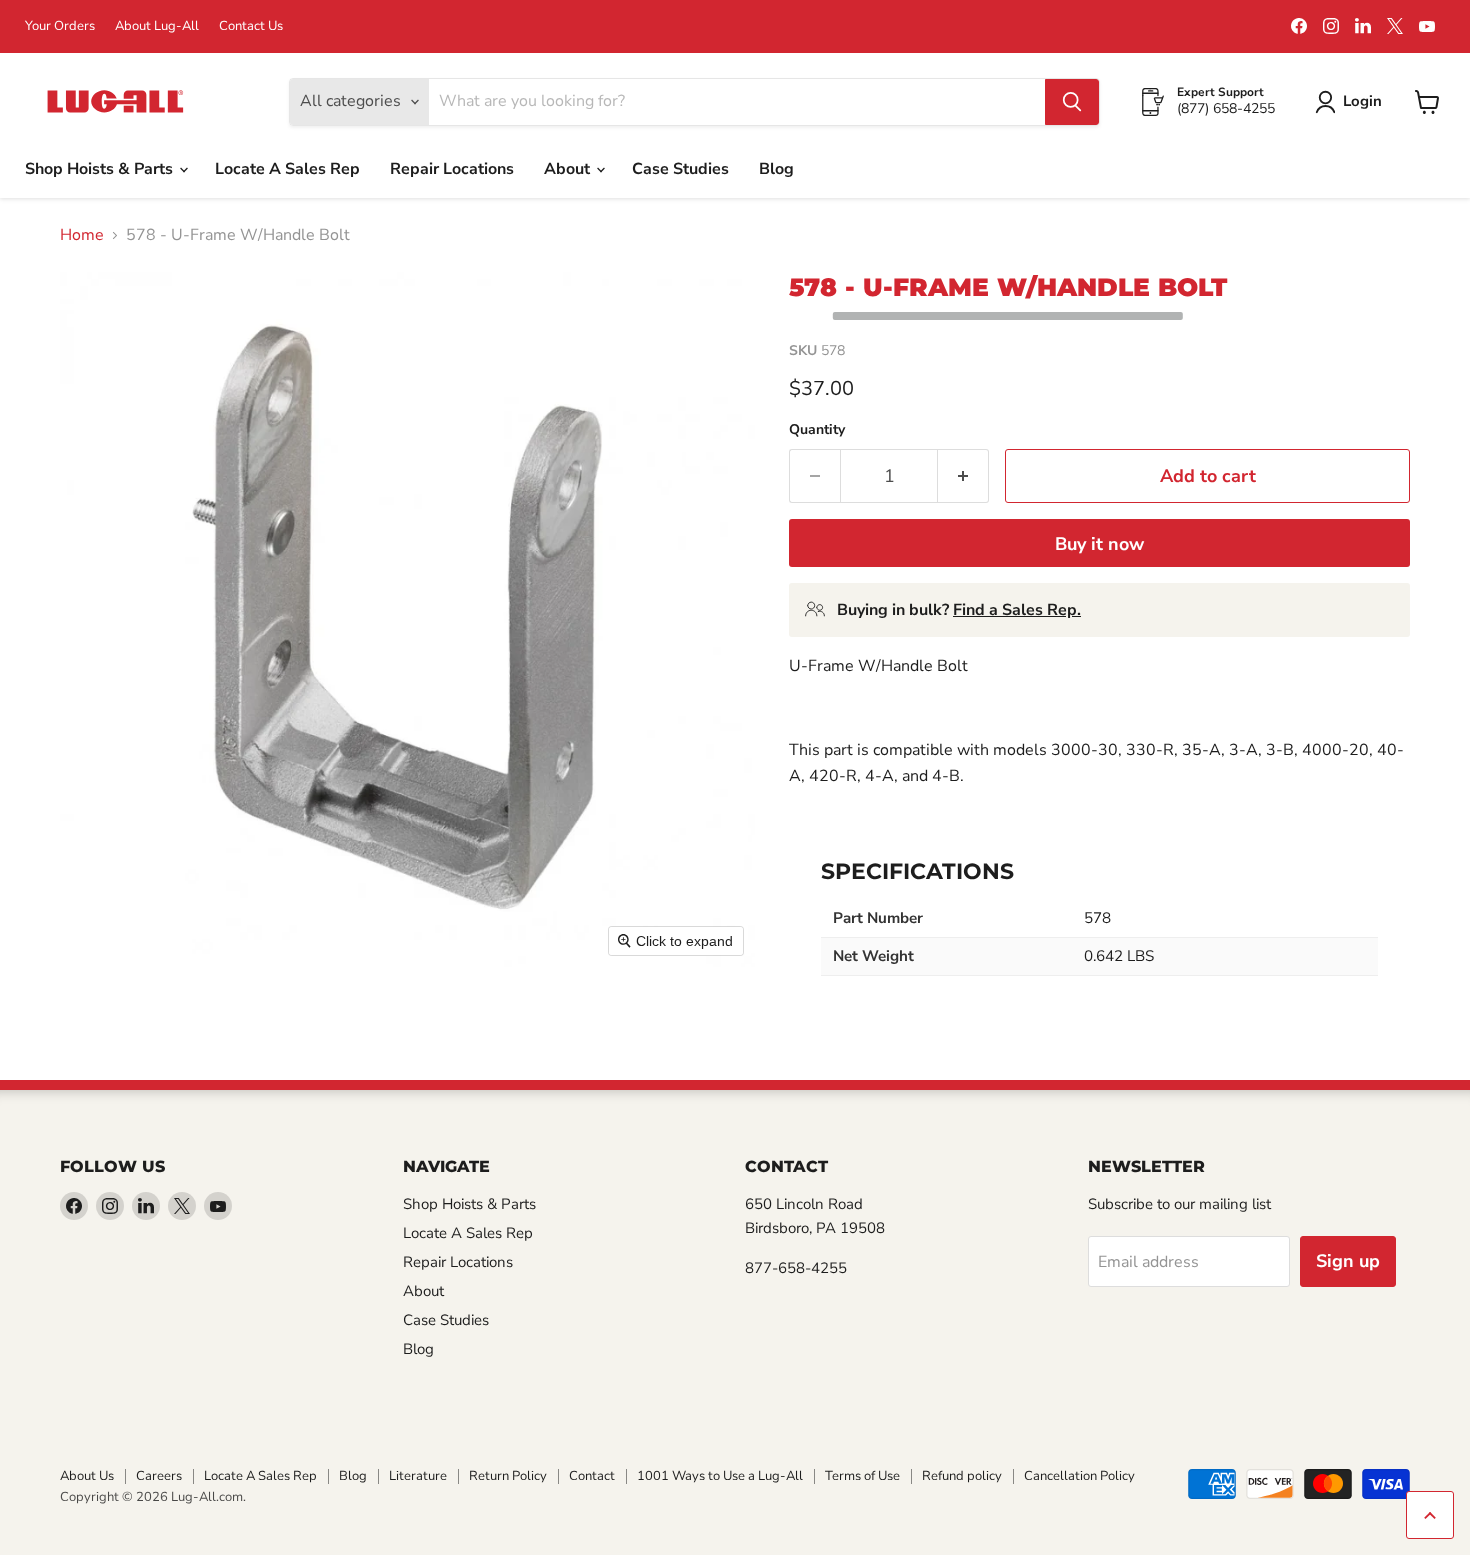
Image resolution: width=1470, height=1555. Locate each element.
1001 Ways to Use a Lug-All (720, 1476)
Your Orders (60, 26)
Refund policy (962, 1476)
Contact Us (251, 26)
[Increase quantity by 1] (963, 476)
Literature (418, 1476)
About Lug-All (157, 26)
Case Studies (680, 169)
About (569, 169)
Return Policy (508, 1476)
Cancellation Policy (1079, 1476)
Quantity (817, 430)
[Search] (1072, 102)
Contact (592, 1476)
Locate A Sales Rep (287, 169)
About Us (87, 1476)
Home (82, 235)
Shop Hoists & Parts (101, 169)
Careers (159, 1476)
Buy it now (1099, 544)
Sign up (1348, 1261)
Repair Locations (452, 169)
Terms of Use (862, 1476)
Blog (776, 169)
